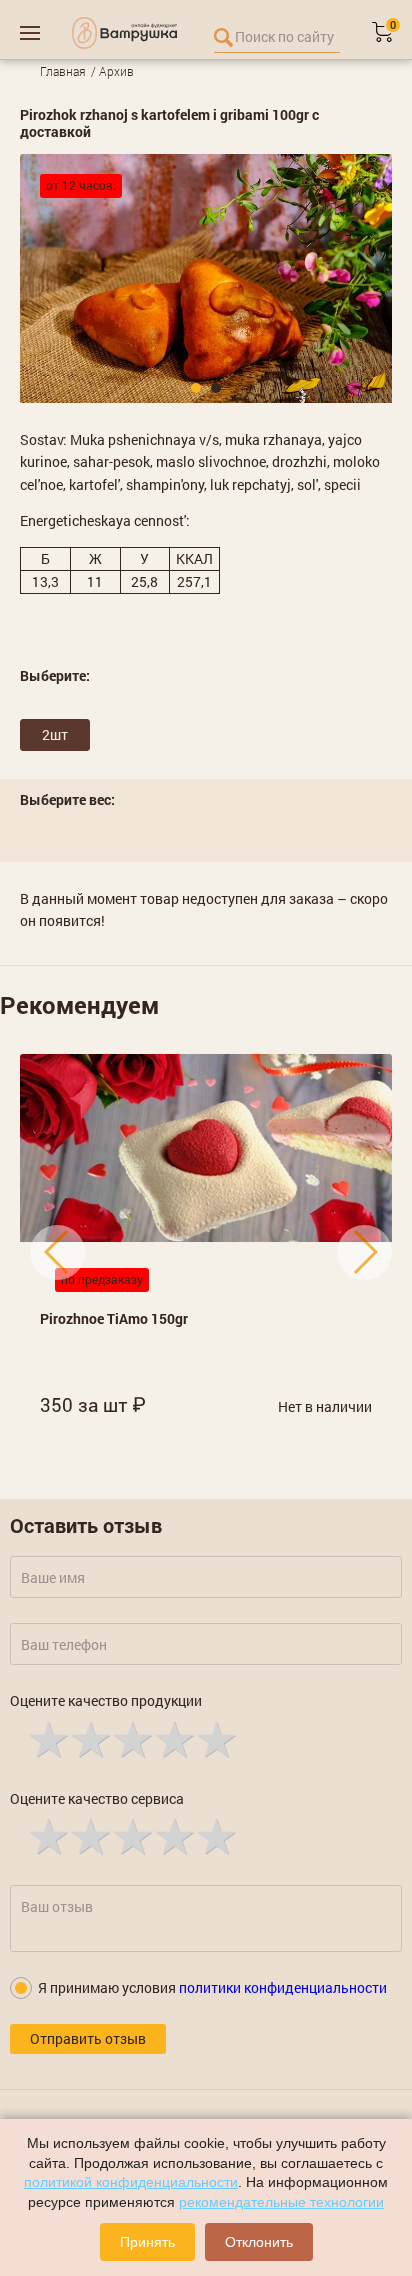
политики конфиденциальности (283, 1987)
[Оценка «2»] (89, 1738)
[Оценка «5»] (215, 1738)
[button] (196, 388)
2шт (55, 734)
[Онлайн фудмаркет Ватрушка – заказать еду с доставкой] (124, 33)
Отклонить (259, 2242)
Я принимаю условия (212, 1987)
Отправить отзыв (88, 2038)
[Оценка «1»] (47, 1738)
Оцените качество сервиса (97, 1798)
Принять (147, 2242)
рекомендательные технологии (281, 2202)
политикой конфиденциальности (131, 2182)
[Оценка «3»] (131, 1738)
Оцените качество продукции (106, 1700)
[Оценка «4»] (173, 1738)
